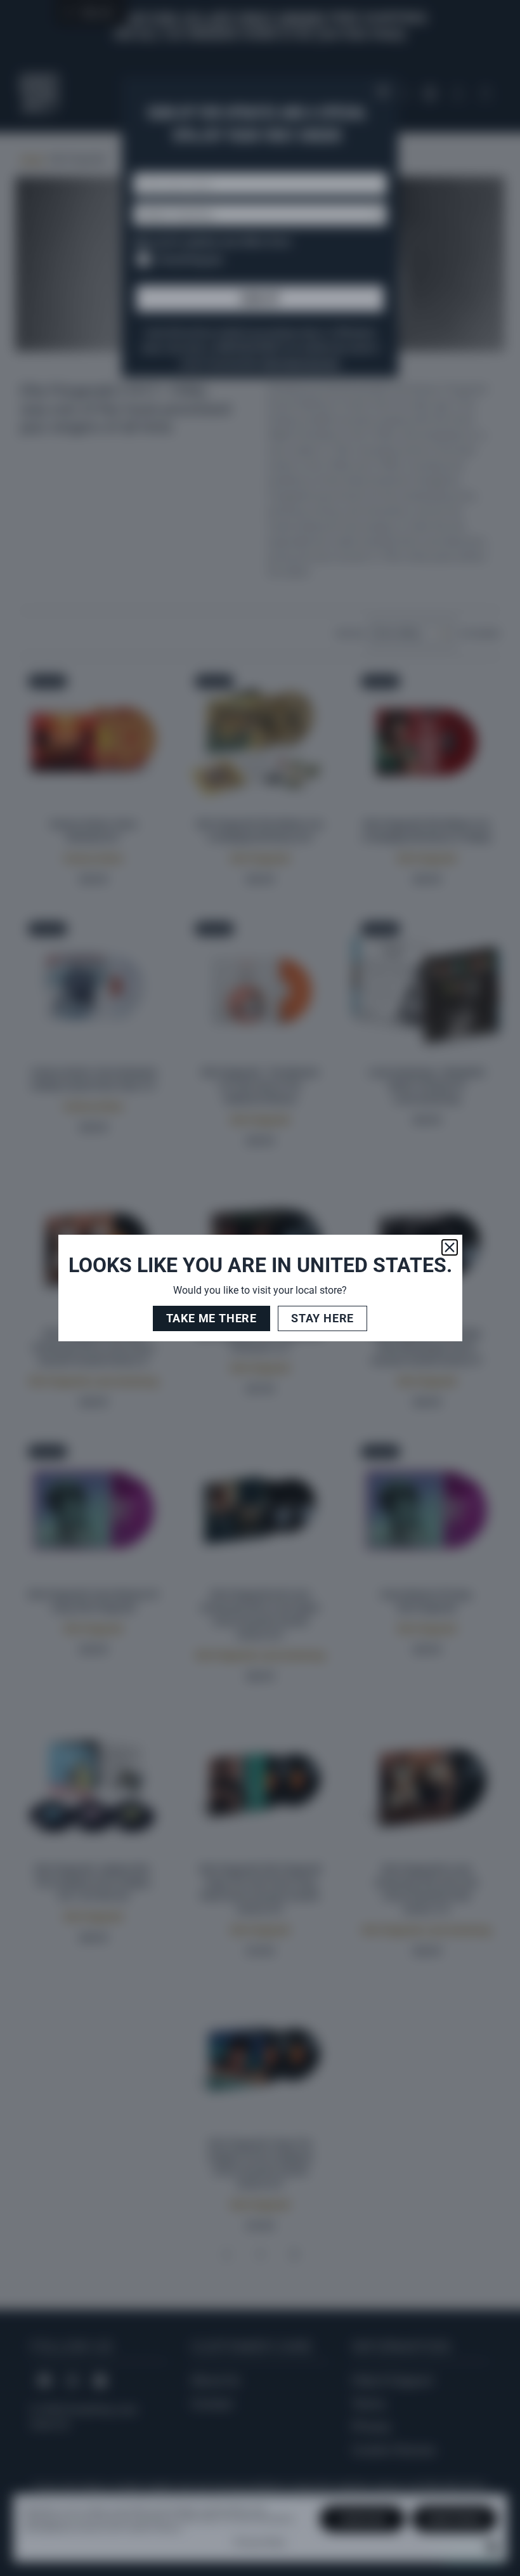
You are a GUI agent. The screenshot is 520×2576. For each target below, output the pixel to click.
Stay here (322, 1318)
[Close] (450, 1247)
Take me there (211, 1318)
